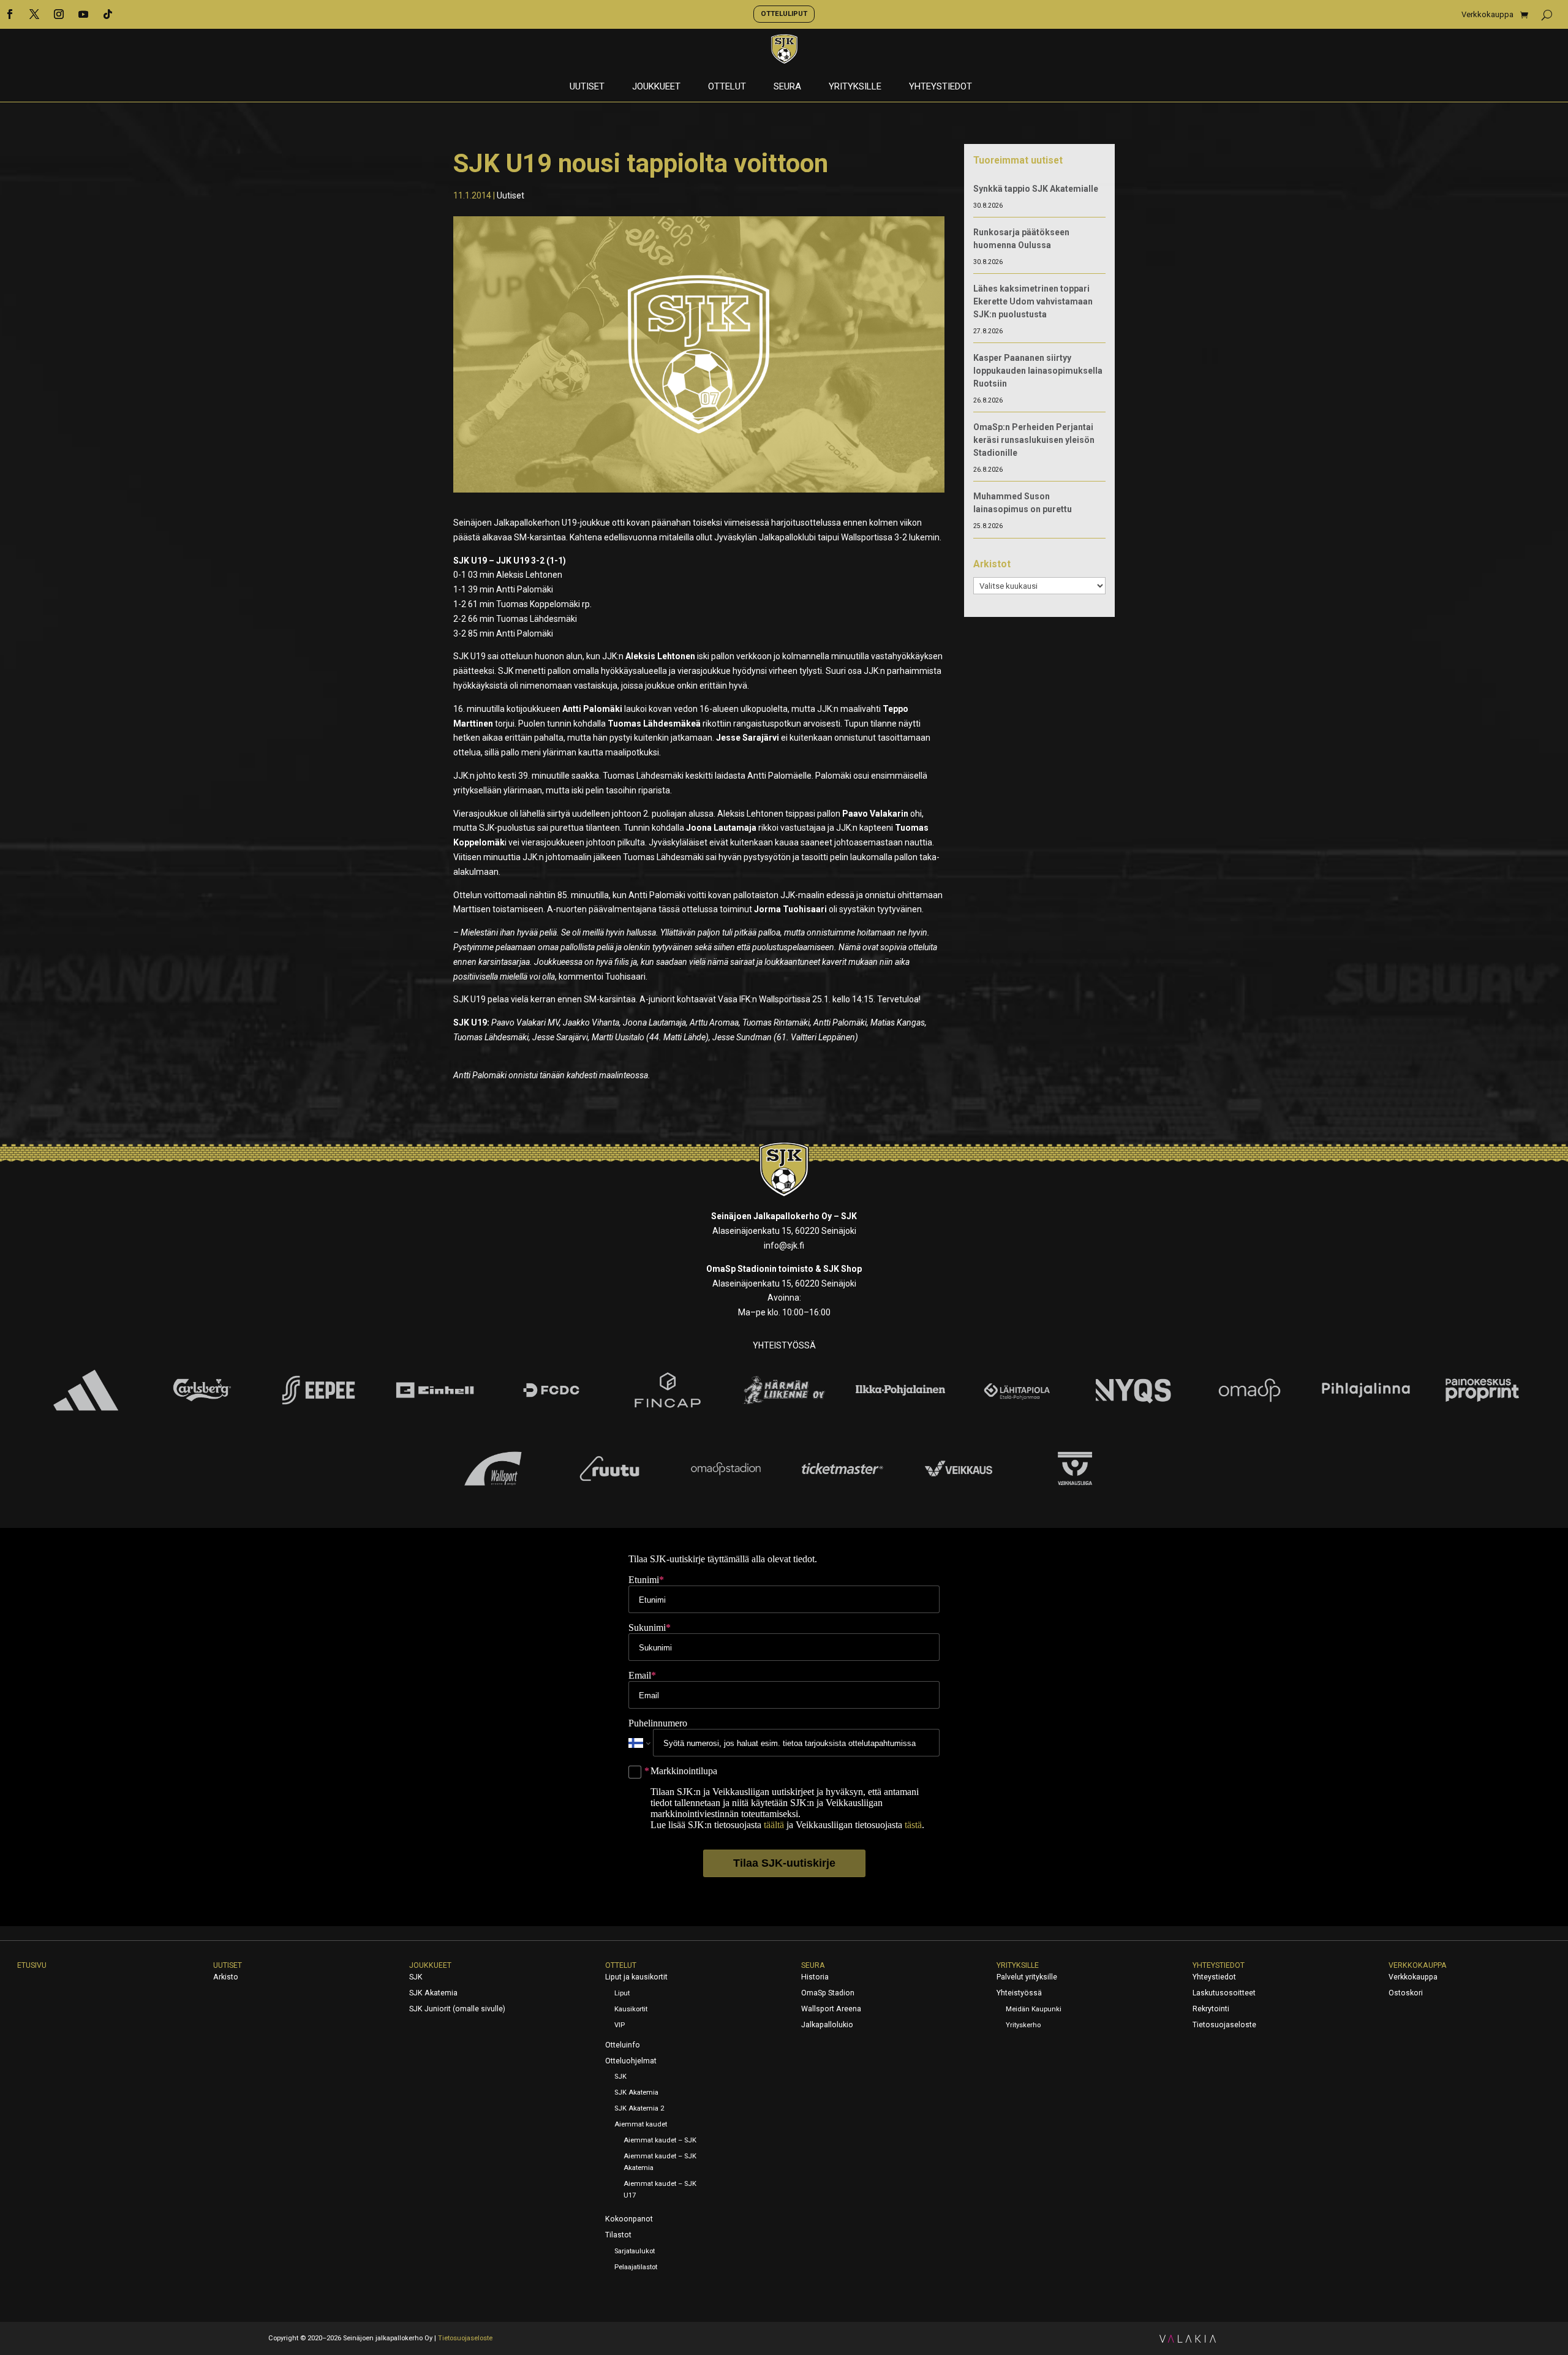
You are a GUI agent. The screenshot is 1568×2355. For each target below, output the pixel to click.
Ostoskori (1406, 1993)
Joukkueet (656, 87)
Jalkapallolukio (827, 2025)
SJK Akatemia (433, 1993)
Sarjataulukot (635, 2251)
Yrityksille (855, 87)
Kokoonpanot (629, 2219)
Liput (622, 1993)
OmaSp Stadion (828, 1993)
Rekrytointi (1211, 2009)
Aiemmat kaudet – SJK (660, 2140)
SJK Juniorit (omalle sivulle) (457, 2009)
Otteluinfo (623, 2045)
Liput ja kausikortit (636, 1977)
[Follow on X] (34, 14)
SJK (416, 1977)
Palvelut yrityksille (1027, 1977)
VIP (620, 2025)
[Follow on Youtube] (83, 14)
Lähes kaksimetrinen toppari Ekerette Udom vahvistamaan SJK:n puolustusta (1033, 301)
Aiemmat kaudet (641, 2124)
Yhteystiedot (940, 87)
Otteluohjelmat (631, 2061)
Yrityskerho (1023, 2025)
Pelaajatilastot (636, 2267)
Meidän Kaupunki (1034, 2009)
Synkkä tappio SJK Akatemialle (1036, 189)
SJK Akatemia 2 (639, 2108)
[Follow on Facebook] (10, 14)
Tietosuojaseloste (1224, 2025)
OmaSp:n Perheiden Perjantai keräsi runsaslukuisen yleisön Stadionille (1034, 440)
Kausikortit (631, 2009)
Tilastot (618, 2235)
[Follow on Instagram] (59, 14)
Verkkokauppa (1487, 15)
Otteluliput (784, 13)
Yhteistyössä (1019, 1993)
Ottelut (727, 87)
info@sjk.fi (784, 1246)
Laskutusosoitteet (1224, 1993)
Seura (787, 87)
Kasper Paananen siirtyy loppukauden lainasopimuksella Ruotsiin (1038, 371)
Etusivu (32, 1965)
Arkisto (226, 1977)
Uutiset (587, 87)
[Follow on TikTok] (108, 14)
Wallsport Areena (831, 2009)
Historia (815, 1977)
